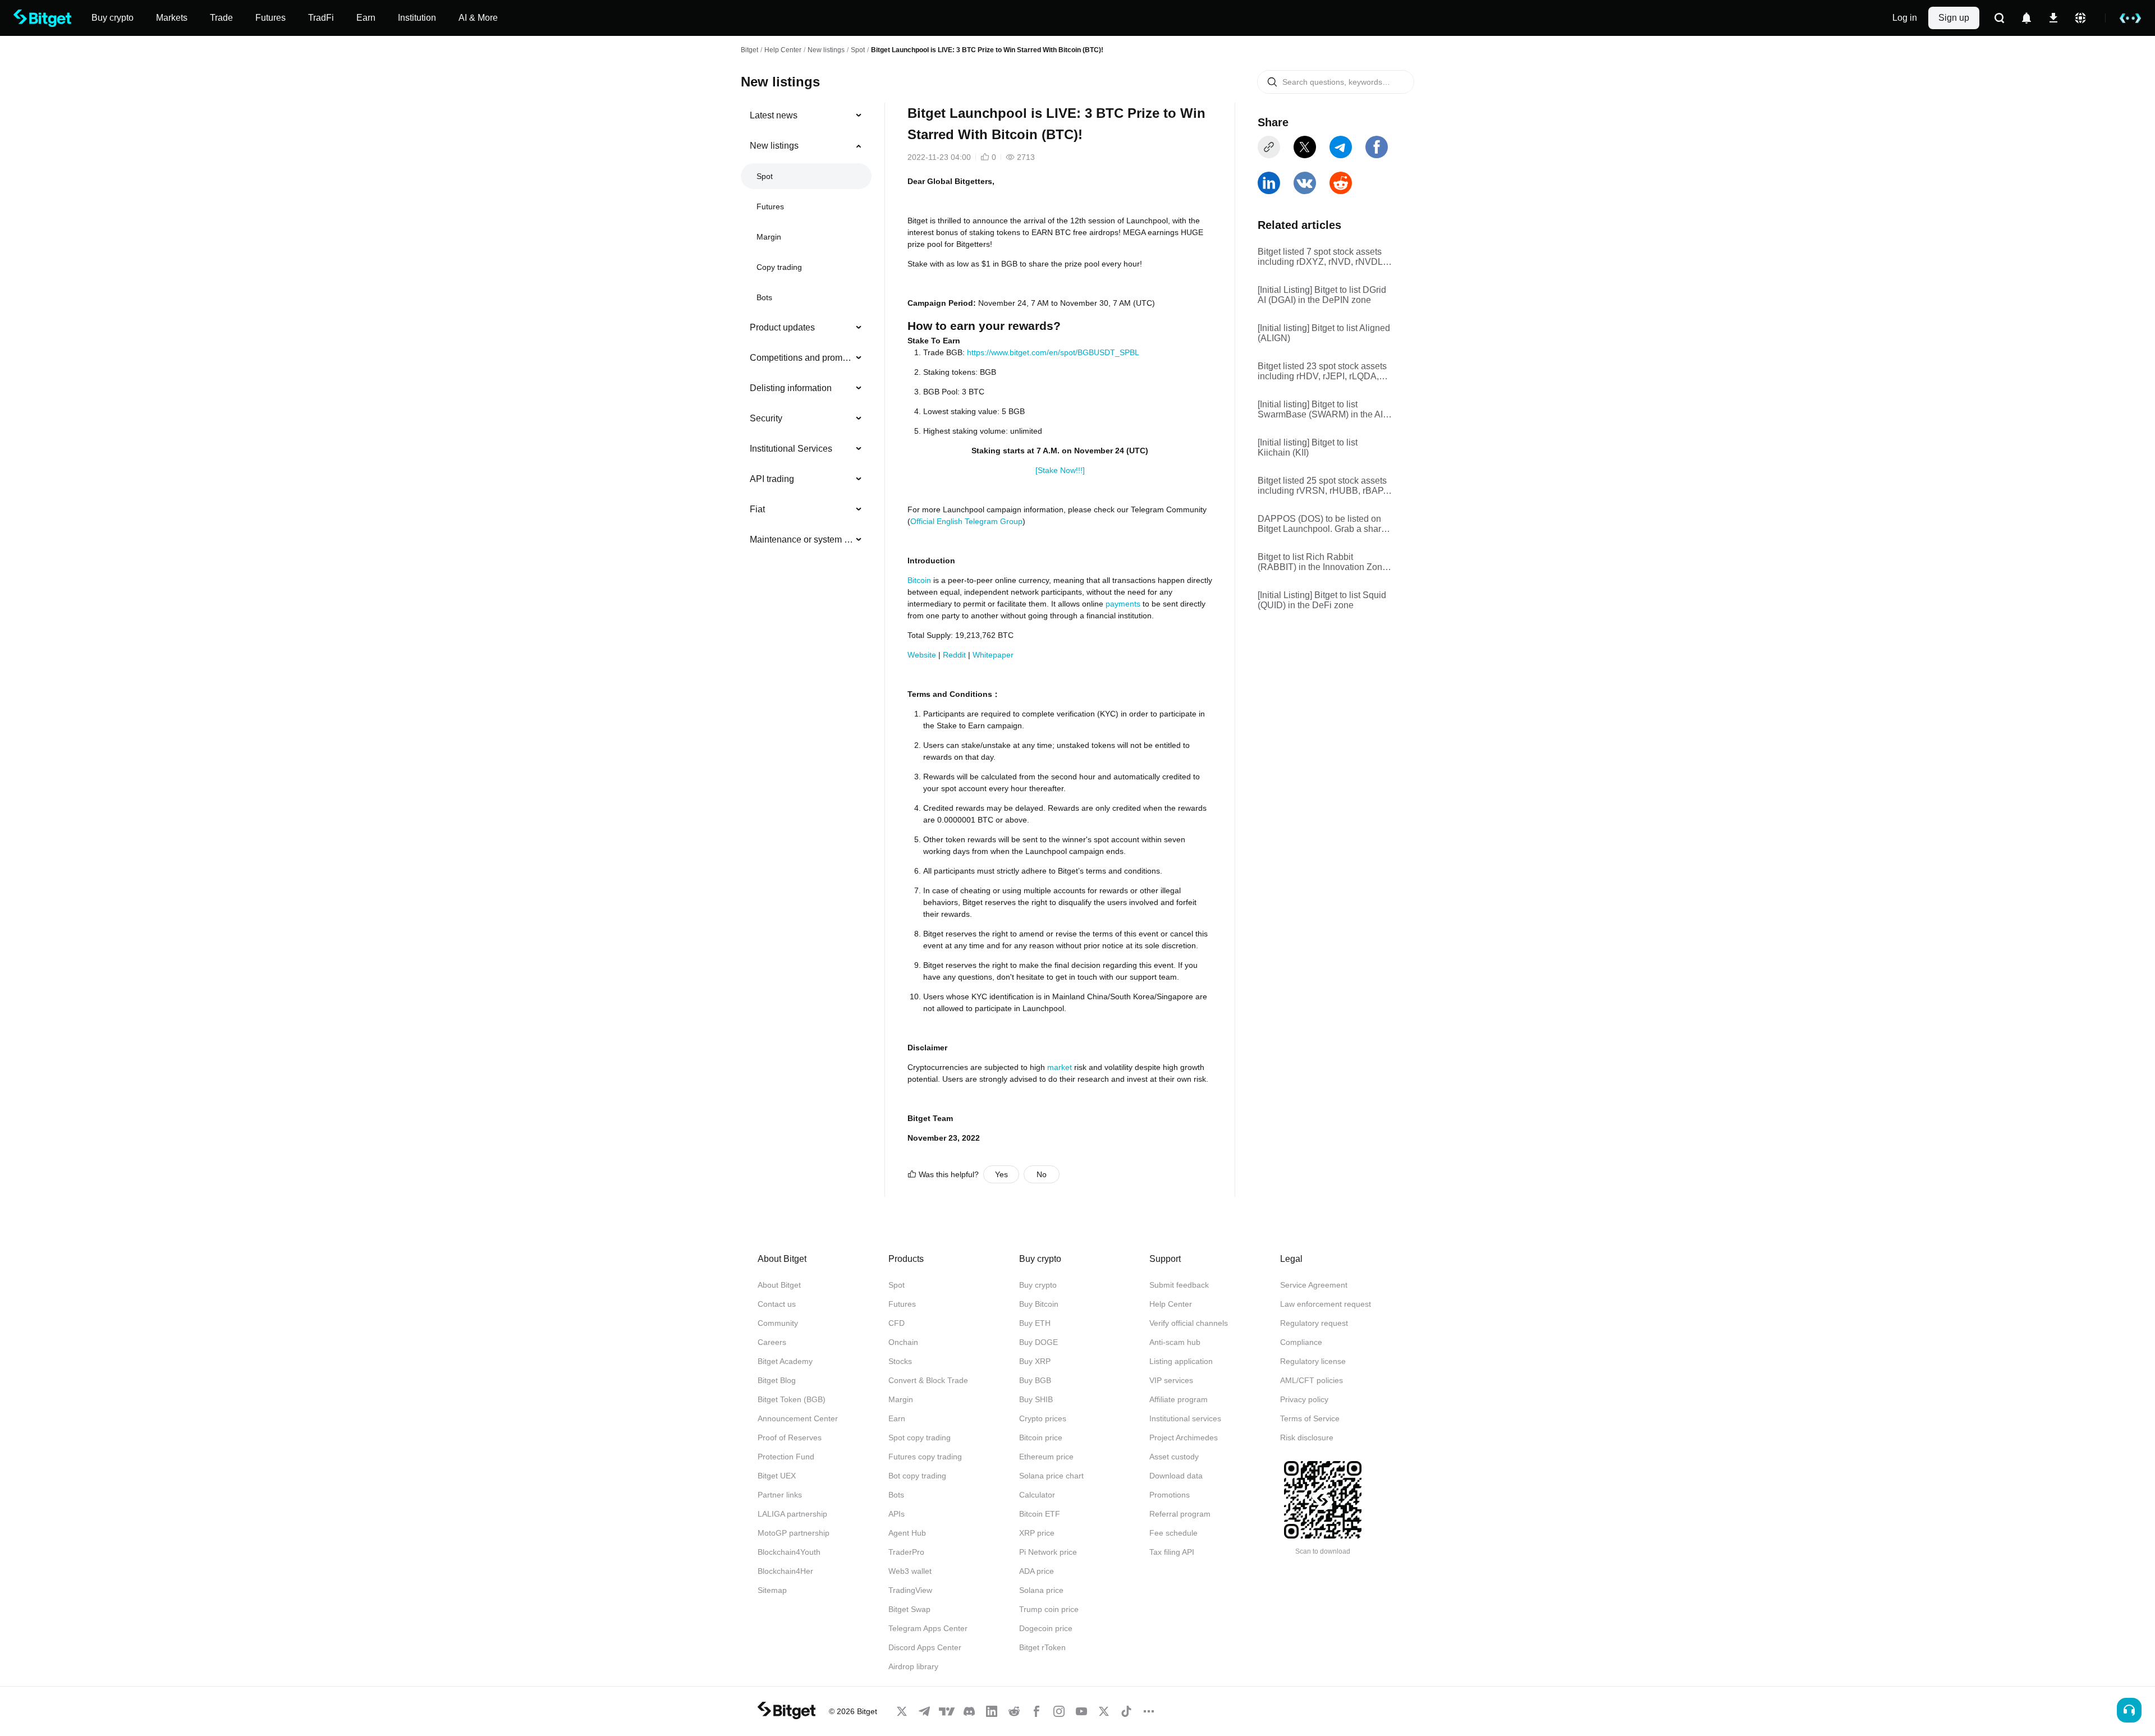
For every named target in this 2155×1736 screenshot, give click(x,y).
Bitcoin (919, 580)
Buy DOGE (1038, 1342)
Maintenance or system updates (802, 539)
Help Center (1171, 1304)
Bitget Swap (909, 1609)
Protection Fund (786, 1457)
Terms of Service (1310, 1418)
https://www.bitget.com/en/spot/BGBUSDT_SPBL (1053, 352)
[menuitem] (806, 116)
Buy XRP (1035, 1361)
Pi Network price (1048, 1552)
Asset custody (1174, 1457)
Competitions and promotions (802, 358)
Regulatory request (1314, 1323)
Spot (858, 50)
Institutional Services (791, 449)
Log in (1905, 18)
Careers (772, 1342)
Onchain (903, 1342)
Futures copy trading (925, 1457)
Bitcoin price (1041, 1438)
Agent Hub (907, 1533)
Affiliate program (1179, 1399)
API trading (772, 479)
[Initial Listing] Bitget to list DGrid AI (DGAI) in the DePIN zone (1322, 295)
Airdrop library (913, 1666)
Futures (770, 206)
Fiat (757, 509)
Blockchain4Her (785, 1571)
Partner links (780, 1495)
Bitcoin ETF (1040, 1514)
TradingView (910, 1590)
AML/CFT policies (1312, 1380)
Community (778, 1323)
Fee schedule (1173, 1533)
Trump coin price (1049, 1609)
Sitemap (772, 1590)
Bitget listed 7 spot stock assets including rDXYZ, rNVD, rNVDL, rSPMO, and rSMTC (1321, 257)
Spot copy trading (920, 1438)
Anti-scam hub (1175, 1342)
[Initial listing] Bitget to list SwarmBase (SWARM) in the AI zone (1320, 410)
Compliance (1301, 1342)
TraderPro (906, 1552)
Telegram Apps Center (928, 1628)
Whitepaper (992, 655)
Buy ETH (1035, 1323)
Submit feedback (1179, 1285)
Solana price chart (1051, 1476)
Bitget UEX (777, 1476)
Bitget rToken (1042, 1647)
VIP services (1171, 1380)
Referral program (1180, 1514)
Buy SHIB (1036, 1399)
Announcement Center (798, 1418)
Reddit (954, 655)
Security (766, 418)
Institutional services (1185, 1418)
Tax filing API (1172, 1552)
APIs (897, 1514)
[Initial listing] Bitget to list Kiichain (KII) (1308, 447)
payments (1123, 604)
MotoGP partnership (794, 1533)
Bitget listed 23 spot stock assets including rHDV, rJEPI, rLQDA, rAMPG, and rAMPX (1322, 371)
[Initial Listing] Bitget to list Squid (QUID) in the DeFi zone (1322, 600)
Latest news (774, 115)
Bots (764, 297)
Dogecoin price (1046, 1628)
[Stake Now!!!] (1060, 470)
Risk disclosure (1307, 1438)
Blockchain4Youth (789, 1552)
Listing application (1181, 1361)
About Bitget (779, 1285)
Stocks (900, 1361)
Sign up (1954, 18)
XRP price (1037, 1533)
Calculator (1037, 1495)
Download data (1176, 1476)
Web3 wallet (910, 1571)
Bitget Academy (785, 1361)
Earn (897, 1418)
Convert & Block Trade (928, 1380)
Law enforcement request (1326, 1304)
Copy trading (779, 267)
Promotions (1170, 1495)
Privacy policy (1304, 1399)
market (1060, 1067)
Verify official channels (1189, 1323)
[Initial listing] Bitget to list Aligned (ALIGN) (1324, 333)
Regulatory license (1313, 1361)
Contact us (777, 1304)
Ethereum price (1046, 1457)
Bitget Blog (777, 1380)
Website (922, 655)
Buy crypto (1038, 1285)
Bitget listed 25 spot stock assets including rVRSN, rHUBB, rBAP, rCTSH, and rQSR (1322, 486)
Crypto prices (1043, 1418)
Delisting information (791, 388)
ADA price (1037, 1571)
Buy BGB (1035, 1380)
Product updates (782, 327)
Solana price (1041, 1590)
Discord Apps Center (925, 1647)
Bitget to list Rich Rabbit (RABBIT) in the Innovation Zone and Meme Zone (1322, 562)
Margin (769, 237)
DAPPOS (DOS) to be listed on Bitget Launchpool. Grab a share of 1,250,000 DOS (1322, 524)
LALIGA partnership (792, 1514)
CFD (897, 1323)
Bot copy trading (917, 1476)
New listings (826, 50)
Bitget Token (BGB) (792, 1399)
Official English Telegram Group (966, 521)
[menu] (806, 330)
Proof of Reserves (790, 1438)
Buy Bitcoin (1039, 1304)
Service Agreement (1314, 1285)
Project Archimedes (1184, 1438)
